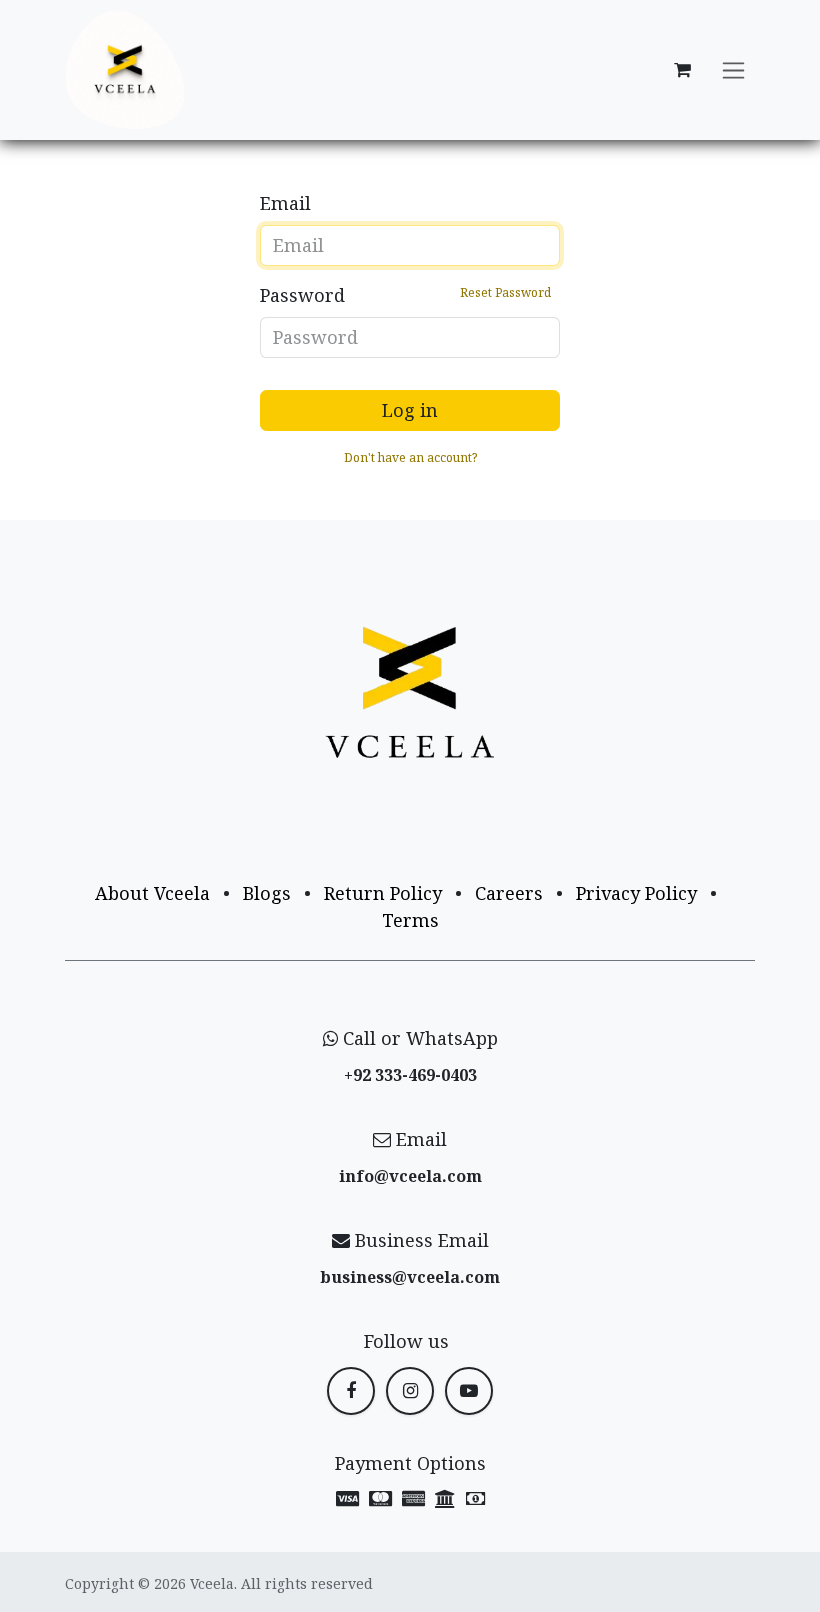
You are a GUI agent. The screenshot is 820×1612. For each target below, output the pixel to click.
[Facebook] (351, 1391)
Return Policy (383, 893)
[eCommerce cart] (682, 70)
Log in (410, 410)
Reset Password (505, 292)
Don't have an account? (410, 457)
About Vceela (152, 893)
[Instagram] (410, 1391)
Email (285, 203)
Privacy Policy (636, 893)
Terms (410, 920)
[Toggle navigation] (733, 70)
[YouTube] (469, 1391)
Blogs (267, 893)
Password (405, 295)
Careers (509, 893)
